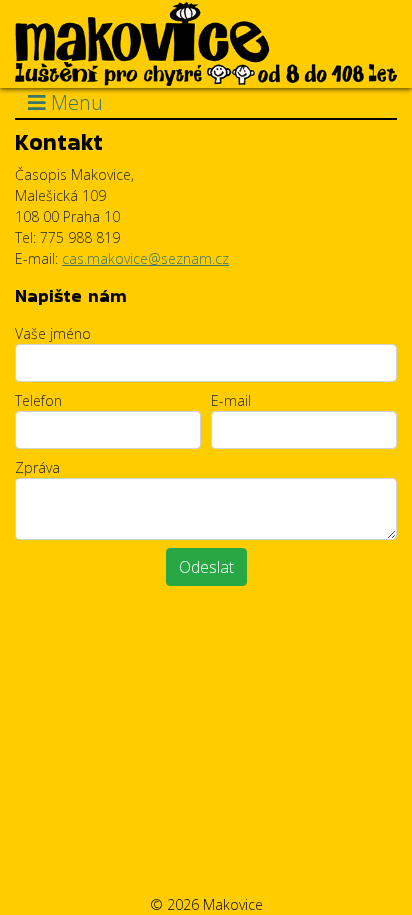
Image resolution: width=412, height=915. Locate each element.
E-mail (231, 400)
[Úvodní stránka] (206, 42)
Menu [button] (74, 102)
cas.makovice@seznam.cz (145, 258)
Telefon (38, 400)
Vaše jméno (53, 333)
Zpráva (37, 467)
